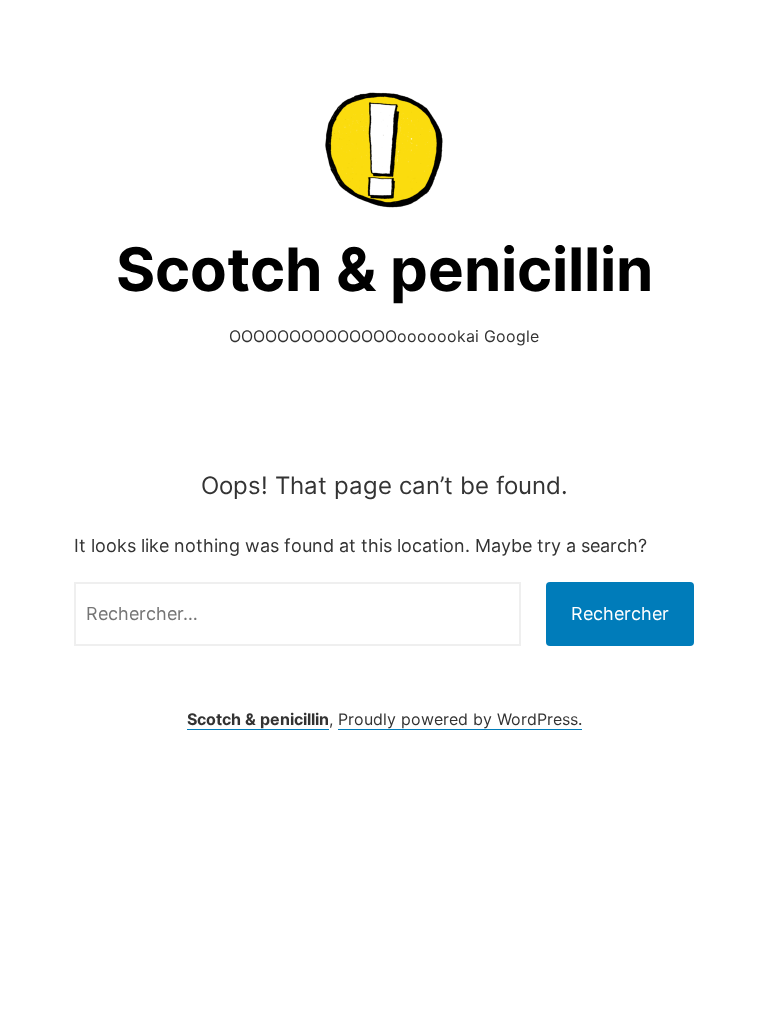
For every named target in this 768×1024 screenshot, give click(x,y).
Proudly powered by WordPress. (460, 719)
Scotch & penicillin (384, 269)
